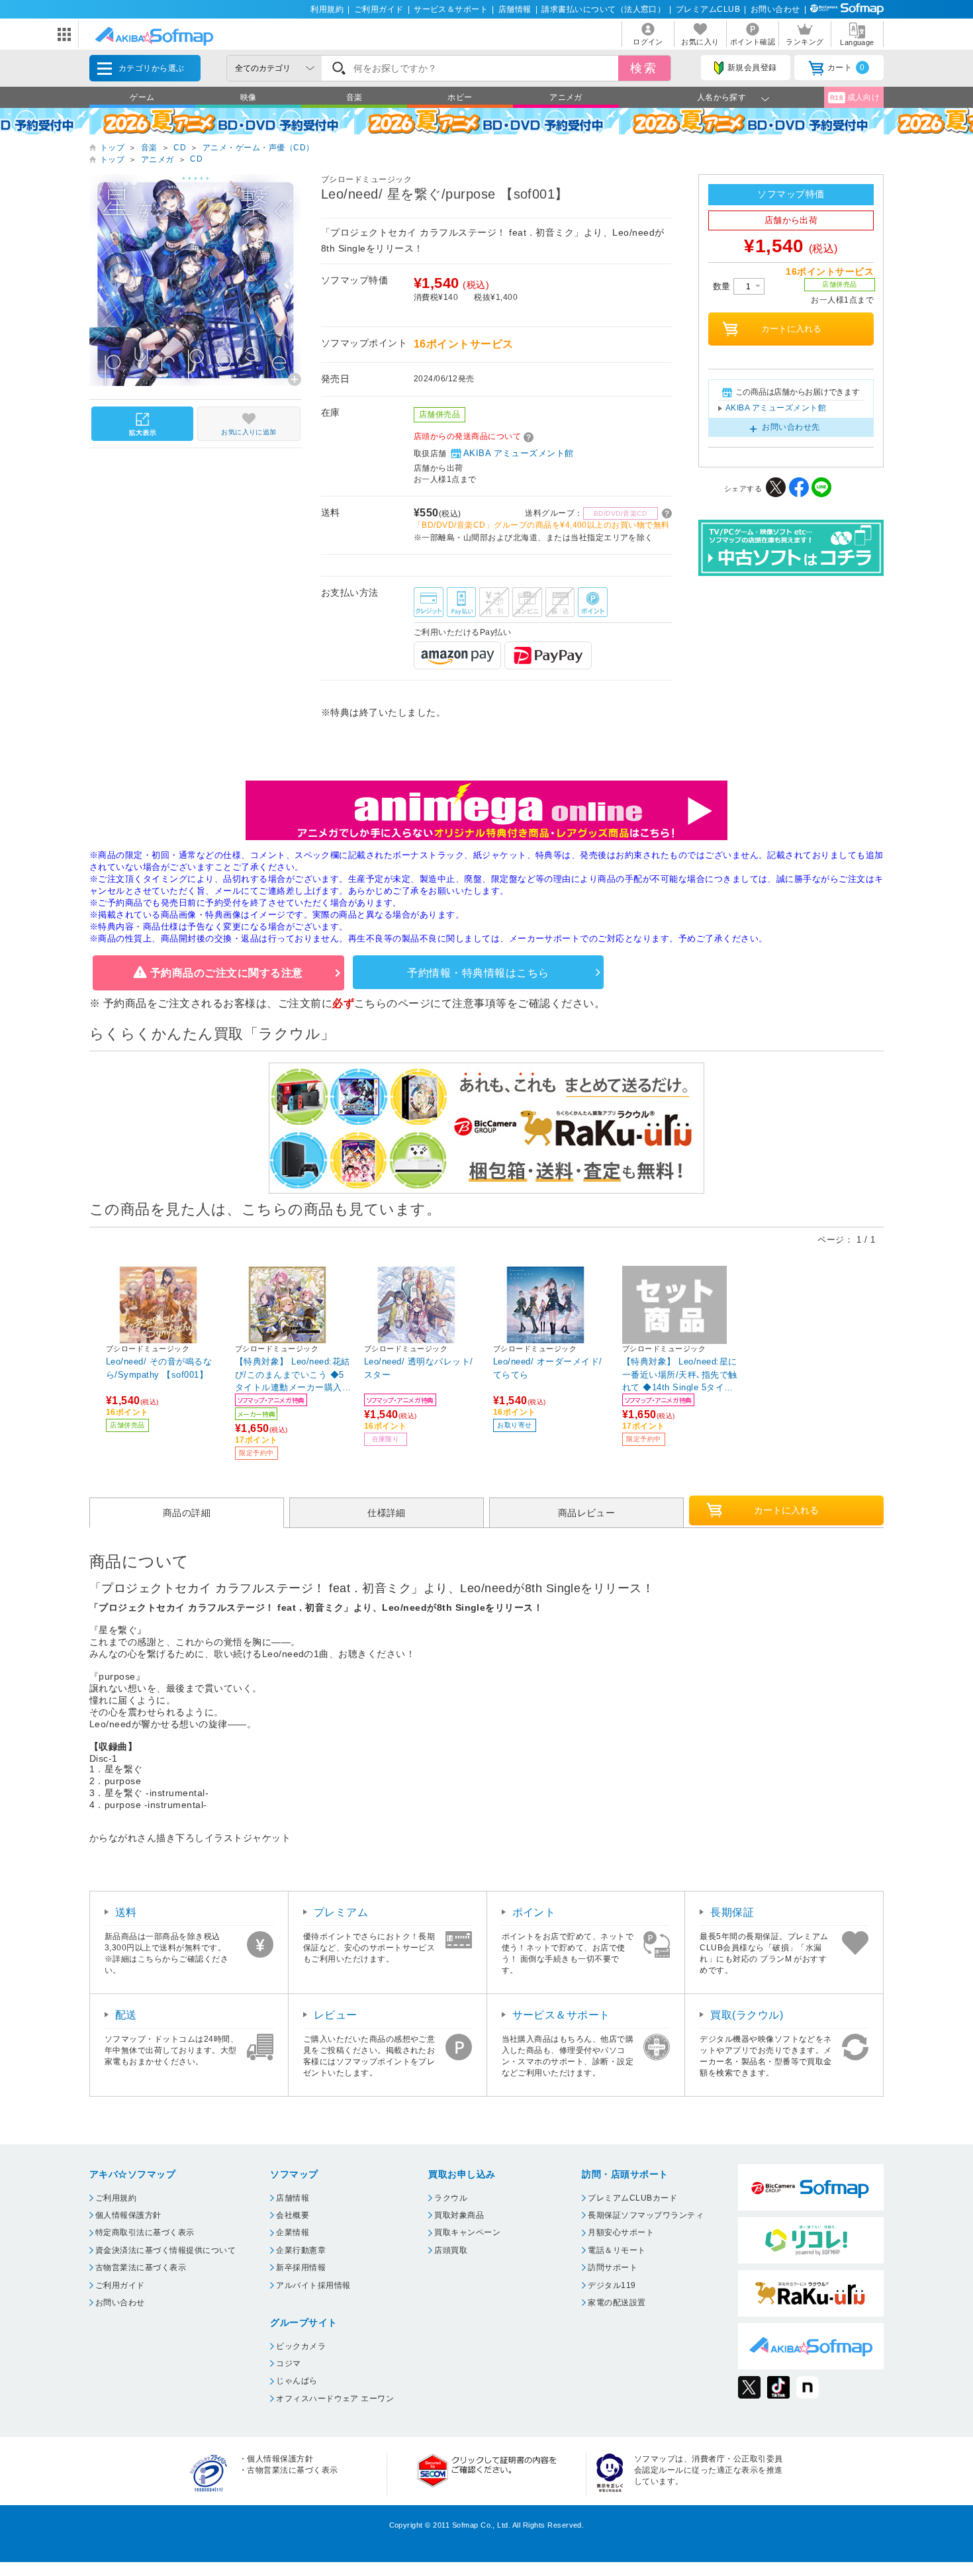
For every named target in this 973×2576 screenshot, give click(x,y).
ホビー (460, 97)
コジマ (288, 2363)
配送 (126, 2015)
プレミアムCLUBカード (632, 2198)
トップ (112, 148)
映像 (249, 97)
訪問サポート (613, 2267)
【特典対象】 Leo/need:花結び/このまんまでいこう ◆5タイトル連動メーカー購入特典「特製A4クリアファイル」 (293, 1374)
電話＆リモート (617, 2250)
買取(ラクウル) (747, 2015)
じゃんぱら (297, 2381)
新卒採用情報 (301, 2267)
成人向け (855, 97)
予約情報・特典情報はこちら (478, 973)
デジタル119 (612, 2285)
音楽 (354, 97)
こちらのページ (392, 1003)
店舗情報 (515, 9)
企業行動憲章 (301, 2250)
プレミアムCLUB (708, 9)
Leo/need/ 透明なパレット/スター (419, 1368)
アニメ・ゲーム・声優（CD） (258, 148)
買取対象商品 (459, 2215)
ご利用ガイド (379, 9)
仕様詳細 (387, 1513)
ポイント (534, 1912)
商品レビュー (587, 1513)
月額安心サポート (621, 2232)
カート (846, 68)
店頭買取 (451, 2250)
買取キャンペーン (467, 2232)
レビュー (336, 2015)
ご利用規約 (116, 2198)
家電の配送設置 (617, 2303)
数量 (723, 286)
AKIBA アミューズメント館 (519, 453)
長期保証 (732, 1912)
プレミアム (341, 1912)
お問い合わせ (775, 9)
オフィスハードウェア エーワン (335, 2399)
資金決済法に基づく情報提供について (165, 2250)
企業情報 (293, 2232)
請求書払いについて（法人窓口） (603, 9)
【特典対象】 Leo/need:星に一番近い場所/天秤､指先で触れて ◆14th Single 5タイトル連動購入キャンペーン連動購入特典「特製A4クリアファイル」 (680, 1374)
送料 (126, 1912)
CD (180, 148)
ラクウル (451, 2198)
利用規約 (327, 9)
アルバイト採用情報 (313, 2285)
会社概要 (293, 2215)
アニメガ (566, 97)
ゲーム (142, 97)
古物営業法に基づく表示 (141, 2267)
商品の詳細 (187, 1513)
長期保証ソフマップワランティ (646, 2215)
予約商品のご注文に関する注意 (227, 973)
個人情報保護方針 (128, 2215)
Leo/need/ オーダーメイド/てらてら (548, 1368)
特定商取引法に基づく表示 (145, 2232)
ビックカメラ (301, 2346)
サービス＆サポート (451, 9)
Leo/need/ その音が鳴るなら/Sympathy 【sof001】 (159, 1368)
